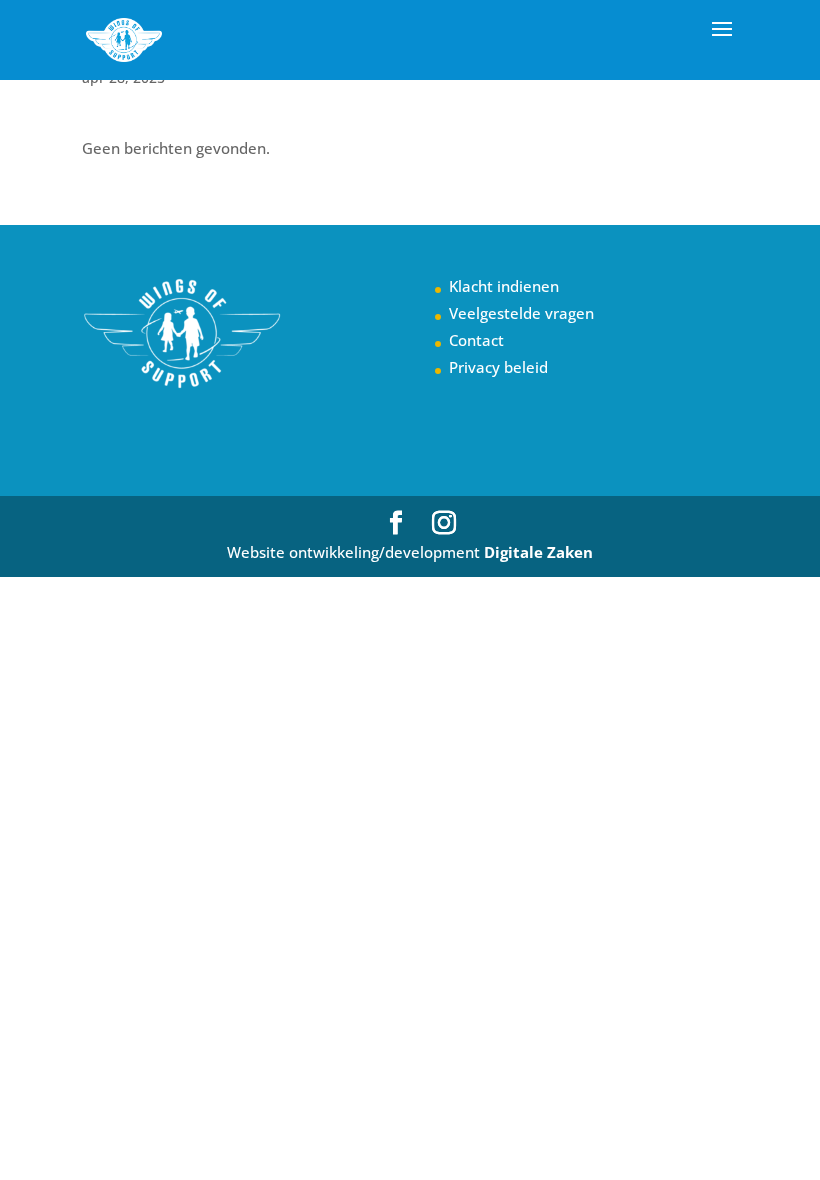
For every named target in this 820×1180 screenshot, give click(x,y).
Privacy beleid (498, 367)
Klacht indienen (504, 286)
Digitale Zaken (538, 552)
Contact (476, 340)
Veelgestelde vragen (521, 313)
